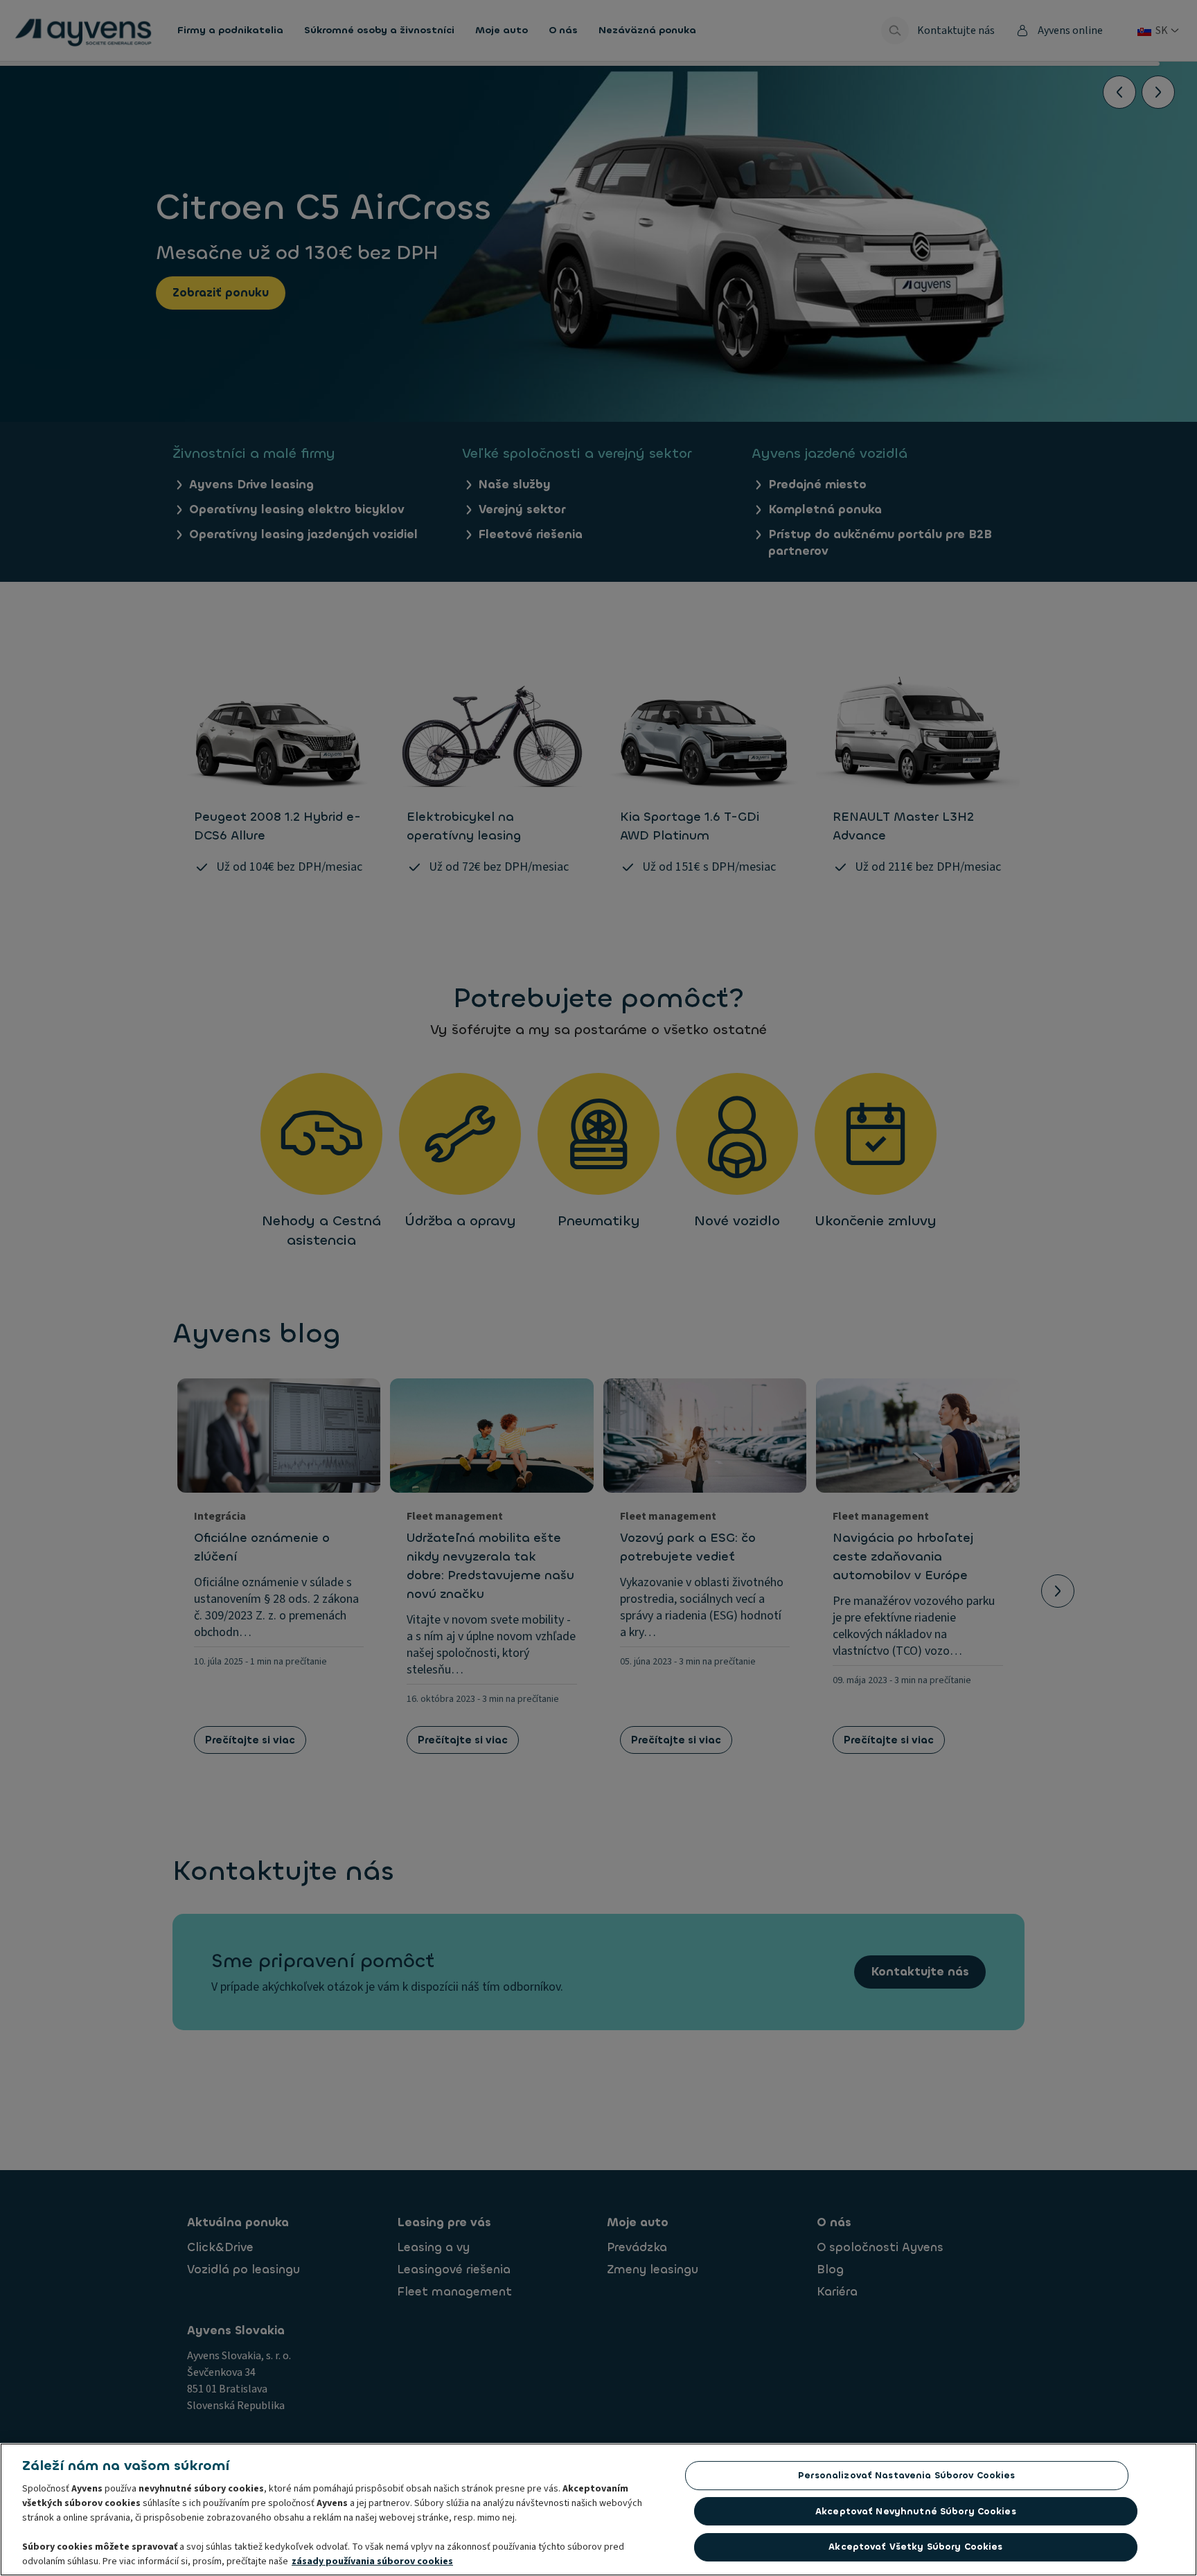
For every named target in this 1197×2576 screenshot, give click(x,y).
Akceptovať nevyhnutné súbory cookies (916, 2511)
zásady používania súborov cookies (372, 2561)
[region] (598, 2510)
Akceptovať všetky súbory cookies (915, 2547)
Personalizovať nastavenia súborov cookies (906, 2475)
